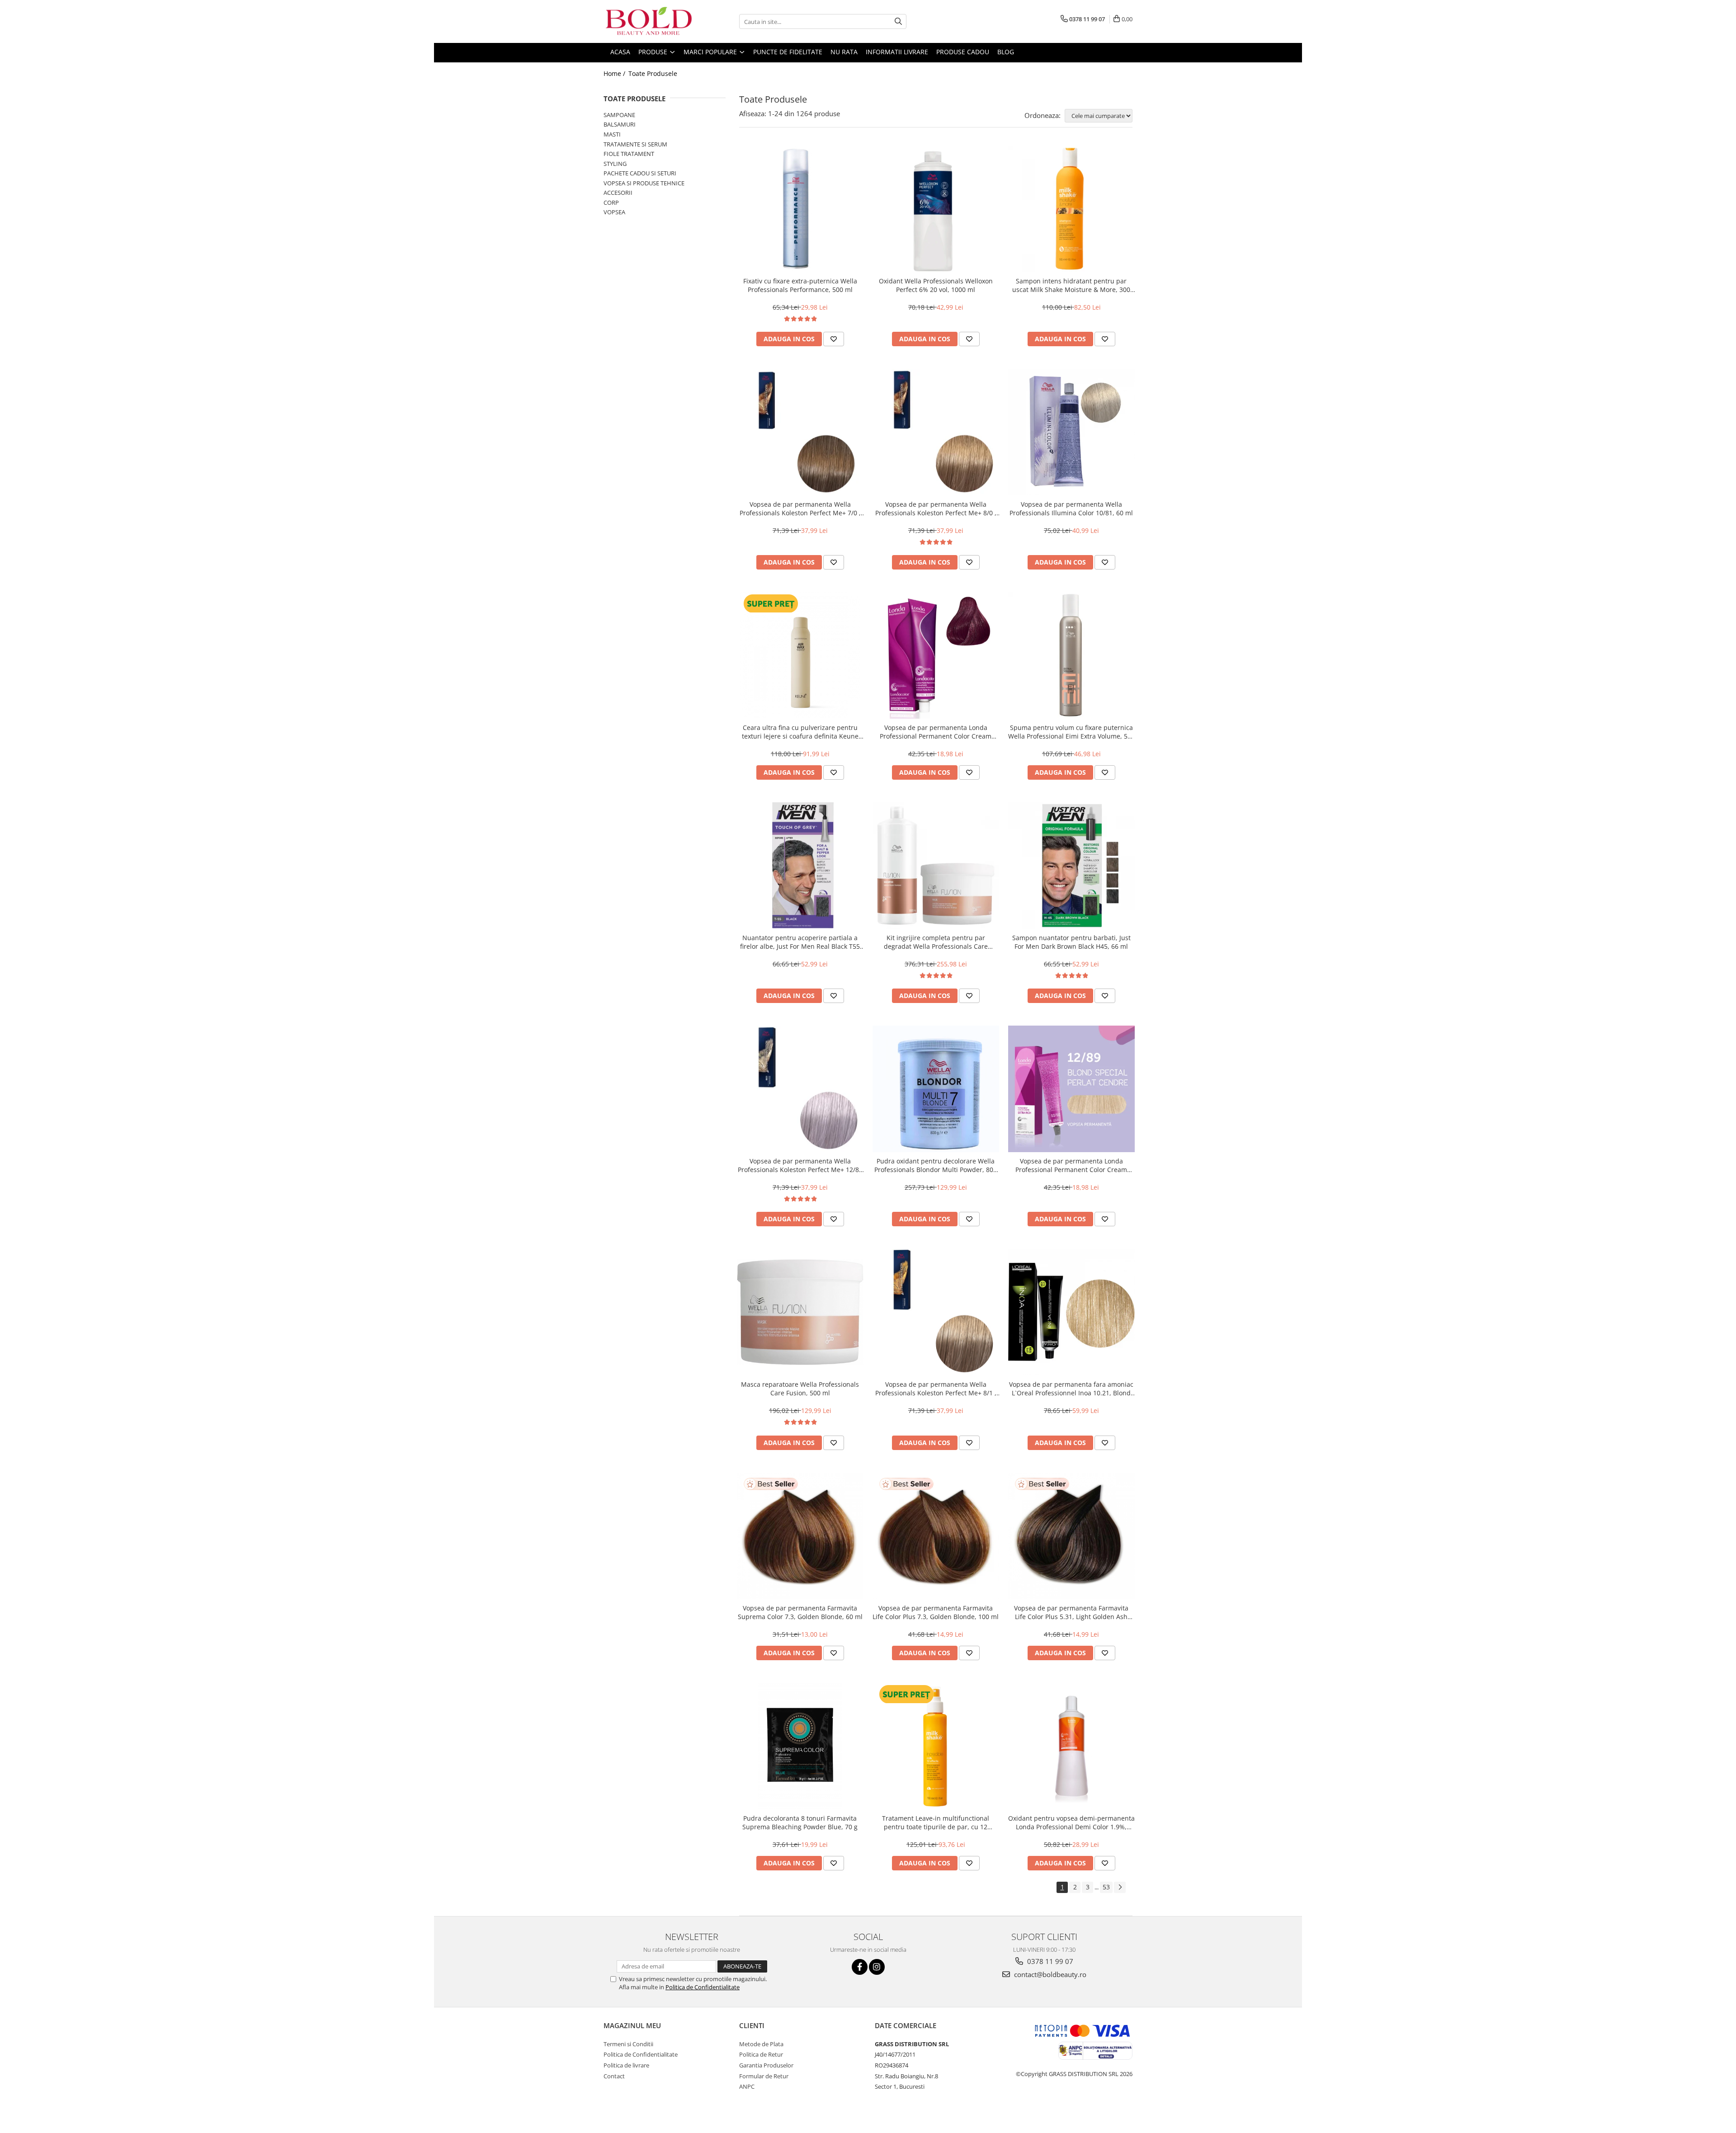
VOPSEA (614, 212)
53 (1106, 1887)
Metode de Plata (761, 2044)
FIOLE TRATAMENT (629, 154)
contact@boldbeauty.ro (1049, 1974)
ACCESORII (618, 193)
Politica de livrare (626, 2065)
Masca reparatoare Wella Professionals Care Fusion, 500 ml (800, 1389)
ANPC (747, 2086)
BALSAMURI (620, 124)
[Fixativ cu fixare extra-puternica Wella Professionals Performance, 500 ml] (800, 209)
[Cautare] (898, 21)
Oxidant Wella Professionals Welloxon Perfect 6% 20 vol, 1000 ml (936, 285)
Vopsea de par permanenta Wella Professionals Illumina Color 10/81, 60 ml (1071, 509)
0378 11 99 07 (1049, 1961)
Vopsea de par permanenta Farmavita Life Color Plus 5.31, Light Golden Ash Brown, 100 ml (1071, 1612)
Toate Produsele (653, 73)
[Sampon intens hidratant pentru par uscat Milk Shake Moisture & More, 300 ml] (1071, 209)
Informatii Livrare (897, 52)
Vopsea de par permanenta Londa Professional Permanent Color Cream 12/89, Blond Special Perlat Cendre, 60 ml (1071, 1165)
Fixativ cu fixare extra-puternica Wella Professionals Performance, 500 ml (800, 285)
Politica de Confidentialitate (703, 1987)
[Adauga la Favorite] (834, 339)
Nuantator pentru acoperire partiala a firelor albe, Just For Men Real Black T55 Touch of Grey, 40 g (800, 942)
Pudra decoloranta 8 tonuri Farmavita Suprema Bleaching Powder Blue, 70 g (800, 1822)
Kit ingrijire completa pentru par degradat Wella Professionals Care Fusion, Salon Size (936, 942)
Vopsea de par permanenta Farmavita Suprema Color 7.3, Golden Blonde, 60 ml (800, 1612)
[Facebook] (860, 1967)
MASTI (612, 134)
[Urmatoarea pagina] (1120, 1887)
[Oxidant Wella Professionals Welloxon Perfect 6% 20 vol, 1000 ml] (936, 209)
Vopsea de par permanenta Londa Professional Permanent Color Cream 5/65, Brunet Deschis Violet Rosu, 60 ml (936, 732)
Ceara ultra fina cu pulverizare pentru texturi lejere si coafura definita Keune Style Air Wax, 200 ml (800, 732)
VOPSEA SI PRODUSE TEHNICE (644, 183)
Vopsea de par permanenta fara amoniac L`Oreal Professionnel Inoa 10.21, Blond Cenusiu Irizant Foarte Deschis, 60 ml (1071, 1389)
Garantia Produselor (766, 2065)
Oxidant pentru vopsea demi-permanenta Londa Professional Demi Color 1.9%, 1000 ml (1071, 1822)
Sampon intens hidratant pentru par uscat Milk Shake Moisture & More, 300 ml (1071, 285)
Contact (614, 2076)
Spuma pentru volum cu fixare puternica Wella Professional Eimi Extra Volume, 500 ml (1071, 732)
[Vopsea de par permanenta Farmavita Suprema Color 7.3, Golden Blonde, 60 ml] (800, 1536)
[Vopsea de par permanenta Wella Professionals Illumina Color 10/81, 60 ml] (1071, 432)
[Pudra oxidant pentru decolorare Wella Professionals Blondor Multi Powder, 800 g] (936, 1089)
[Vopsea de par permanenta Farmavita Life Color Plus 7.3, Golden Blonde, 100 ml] (936, 1536)
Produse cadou (963, 52)
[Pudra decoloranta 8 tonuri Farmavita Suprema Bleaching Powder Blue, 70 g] (800, 1746)
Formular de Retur (764, 2076)
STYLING (615, 164)
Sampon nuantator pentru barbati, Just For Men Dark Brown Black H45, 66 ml (1071, 942)
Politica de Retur (761, 2054)
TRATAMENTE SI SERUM (635, 144)
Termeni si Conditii (628, 2044)
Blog (1006, 52)
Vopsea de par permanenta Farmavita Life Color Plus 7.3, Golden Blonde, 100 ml (936, 1612)
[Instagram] (877, 1967)
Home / (615, 73)
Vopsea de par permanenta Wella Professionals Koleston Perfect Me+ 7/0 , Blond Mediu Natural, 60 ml (800, 509)
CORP (611, 202)
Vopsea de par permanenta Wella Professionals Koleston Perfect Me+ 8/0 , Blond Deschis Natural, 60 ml (936, 509)
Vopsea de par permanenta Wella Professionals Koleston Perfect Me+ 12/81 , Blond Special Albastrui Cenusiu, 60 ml (800, 1165)
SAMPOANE (619, 115)
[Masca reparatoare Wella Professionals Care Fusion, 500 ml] (800, 1312)
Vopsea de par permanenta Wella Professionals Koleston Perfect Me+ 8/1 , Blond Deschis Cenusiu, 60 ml (936, 1389)
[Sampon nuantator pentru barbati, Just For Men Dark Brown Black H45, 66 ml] (1071, 866)
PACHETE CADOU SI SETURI (640, 173)
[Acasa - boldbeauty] (649, 21)
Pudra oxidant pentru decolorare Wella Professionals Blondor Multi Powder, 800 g (936, 1165)
